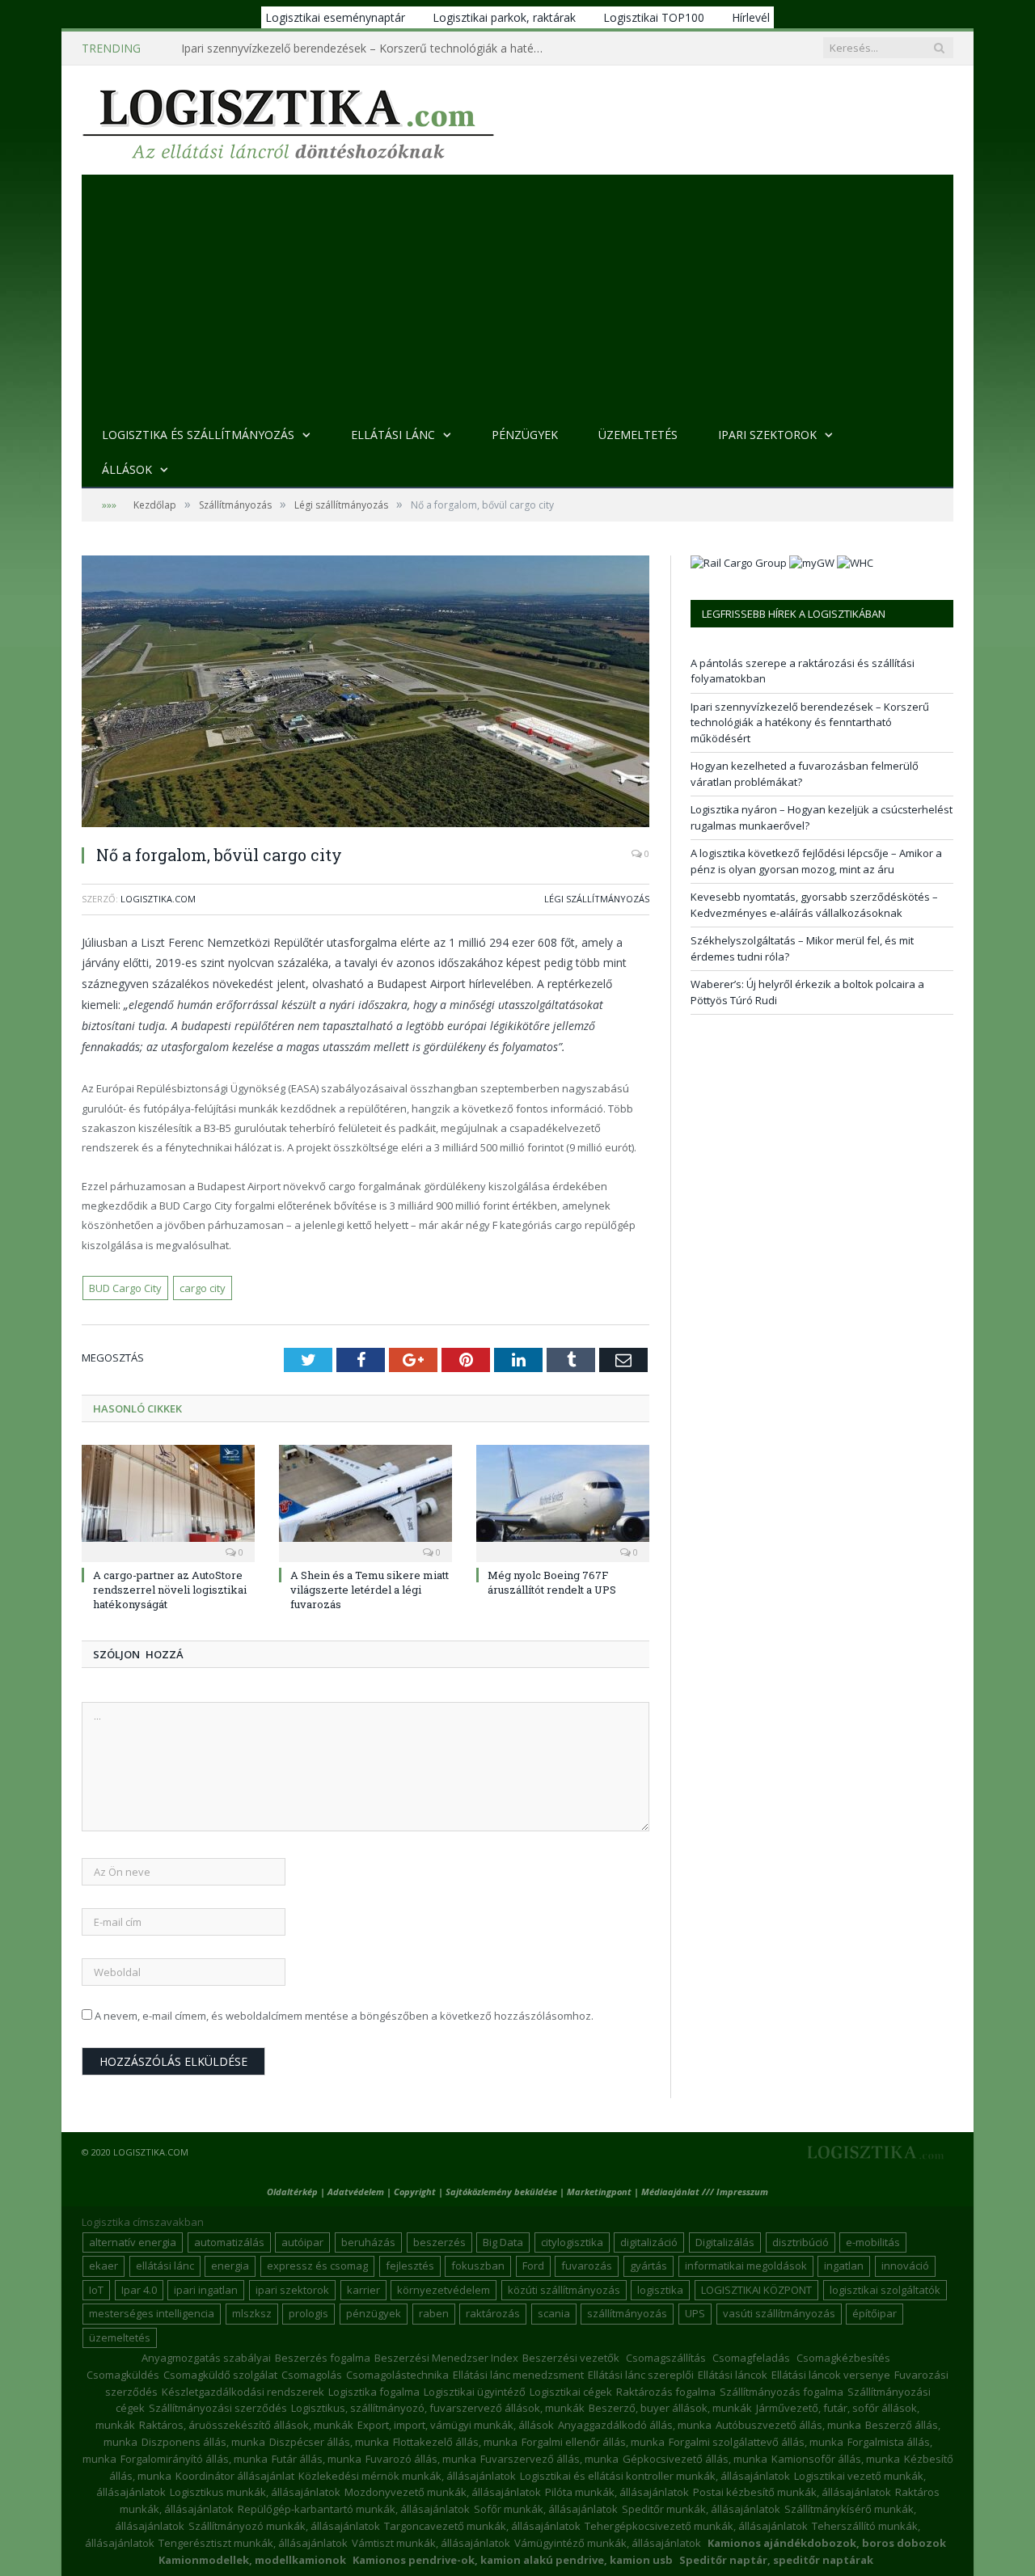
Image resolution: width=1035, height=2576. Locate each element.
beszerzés (439, 2242)
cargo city (203, 1288)
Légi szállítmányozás (597, 899)
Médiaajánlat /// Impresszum (705, 2192)
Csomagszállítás (666, 2358)
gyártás (648, 2266)
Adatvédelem (356, 2192)
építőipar (874, 2313)
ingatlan (844, 2266)
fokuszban (478, 2266)
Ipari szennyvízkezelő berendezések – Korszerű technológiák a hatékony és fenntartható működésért (367, 49)
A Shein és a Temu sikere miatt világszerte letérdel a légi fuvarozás (370, 1590)
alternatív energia (133, 2242)
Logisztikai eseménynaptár (335, 17)
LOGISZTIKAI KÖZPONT (756, 2290)
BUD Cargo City (125, 1288)
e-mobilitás (873, 2242)
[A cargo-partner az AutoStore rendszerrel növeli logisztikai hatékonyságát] (168, 1501)
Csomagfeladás (751, 2358)
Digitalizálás (725, 2242)
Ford (533, 2266)
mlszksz (252, 2313)
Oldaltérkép (292, 2192)
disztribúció (801, 2242)
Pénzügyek (525, 435)
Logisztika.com (158, 899)
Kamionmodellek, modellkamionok (252, 2560)
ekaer (103, 2266)
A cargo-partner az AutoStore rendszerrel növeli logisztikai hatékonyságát (170, 1590)
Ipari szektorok (767, 435)
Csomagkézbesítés (843, 2358)
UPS (695, 2313)
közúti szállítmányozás (564, 2290)
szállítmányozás (627, 2313)
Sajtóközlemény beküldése (503, 2192)
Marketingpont (599, 2192)
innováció (905, 2266)
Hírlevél (751, 17)
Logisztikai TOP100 (654, 17)
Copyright (415, 2192)
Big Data (503, 2242)
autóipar (302, 2242)
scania (554, 2313)
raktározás (493, 2313)
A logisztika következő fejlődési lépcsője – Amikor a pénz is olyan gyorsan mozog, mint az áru (816, 861)
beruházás (368, 2242)
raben (434, 2313)
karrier (363, 2290)
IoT (96, 2290)
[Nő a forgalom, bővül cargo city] (365, 693)
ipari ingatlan (206, 2290)
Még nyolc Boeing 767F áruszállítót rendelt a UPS (552, 1582)
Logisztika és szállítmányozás (198, 435)
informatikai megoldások (746, 2266)
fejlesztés (410, 2266)
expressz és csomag (317, 2266)
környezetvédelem (444, 2290)
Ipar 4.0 (139, 2290)
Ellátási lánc (393, 435)
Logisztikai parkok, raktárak (504, 17)
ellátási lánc (165, 2266)
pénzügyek (374, 2313)
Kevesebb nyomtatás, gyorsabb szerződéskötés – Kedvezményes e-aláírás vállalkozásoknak (814, 905)
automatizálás (229, 2242)
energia (230, 2266)
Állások (127, 469)
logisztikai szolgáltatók (885, 2290)
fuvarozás (587, 2266)
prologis (308, 2313)
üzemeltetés (120, 2337)
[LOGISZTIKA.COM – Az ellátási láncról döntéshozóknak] (288, 120)
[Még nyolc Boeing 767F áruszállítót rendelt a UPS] (563, 1501)
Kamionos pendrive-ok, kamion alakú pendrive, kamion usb (513, 2560)
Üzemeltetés (638, 435)
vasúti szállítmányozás (779, 2313)
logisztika (660, 2290)
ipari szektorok (292, 2290)
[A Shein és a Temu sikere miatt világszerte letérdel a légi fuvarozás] (365, 1501)
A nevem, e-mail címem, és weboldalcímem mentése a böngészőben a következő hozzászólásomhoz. (344, 2016)
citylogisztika (572, 2242)
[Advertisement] (517, 296)
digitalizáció (649, 2242)
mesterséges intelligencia (152, 2313)
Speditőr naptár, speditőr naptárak (776, 2560)
